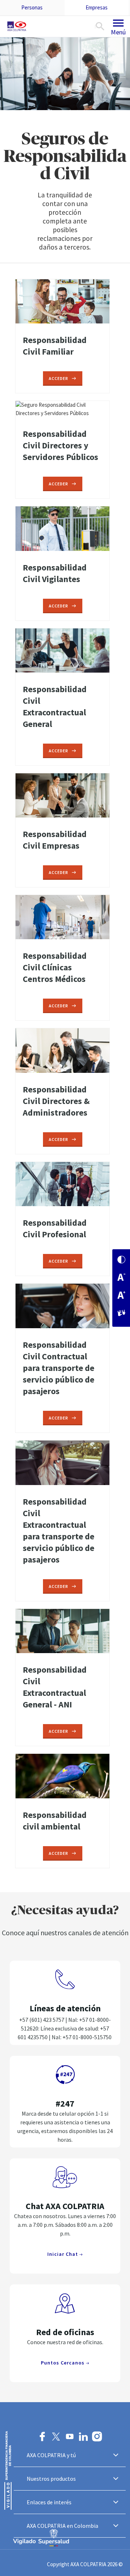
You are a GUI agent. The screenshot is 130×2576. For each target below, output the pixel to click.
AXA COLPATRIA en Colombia (62, 2526)
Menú (118, 32)
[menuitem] (32, 8)
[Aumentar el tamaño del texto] (121, 1296)
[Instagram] (97, 2437)
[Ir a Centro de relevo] (121, 1314)
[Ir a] (18, 26)
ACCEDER (58, 378)
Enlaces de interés (49, 2502)
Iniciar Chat (63, 2254)
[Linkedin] (83, 2437)
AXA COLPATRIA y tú (51, 2455)
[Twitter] (56, 2437)
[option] (65, 151)
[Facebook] (42, 2437)
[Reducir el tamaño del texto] (121, 1278)
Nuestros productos (51, 2479)
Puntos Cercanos (63, 2363)
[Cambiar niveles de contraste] (121, 1260)
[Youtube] (70, 2437)
